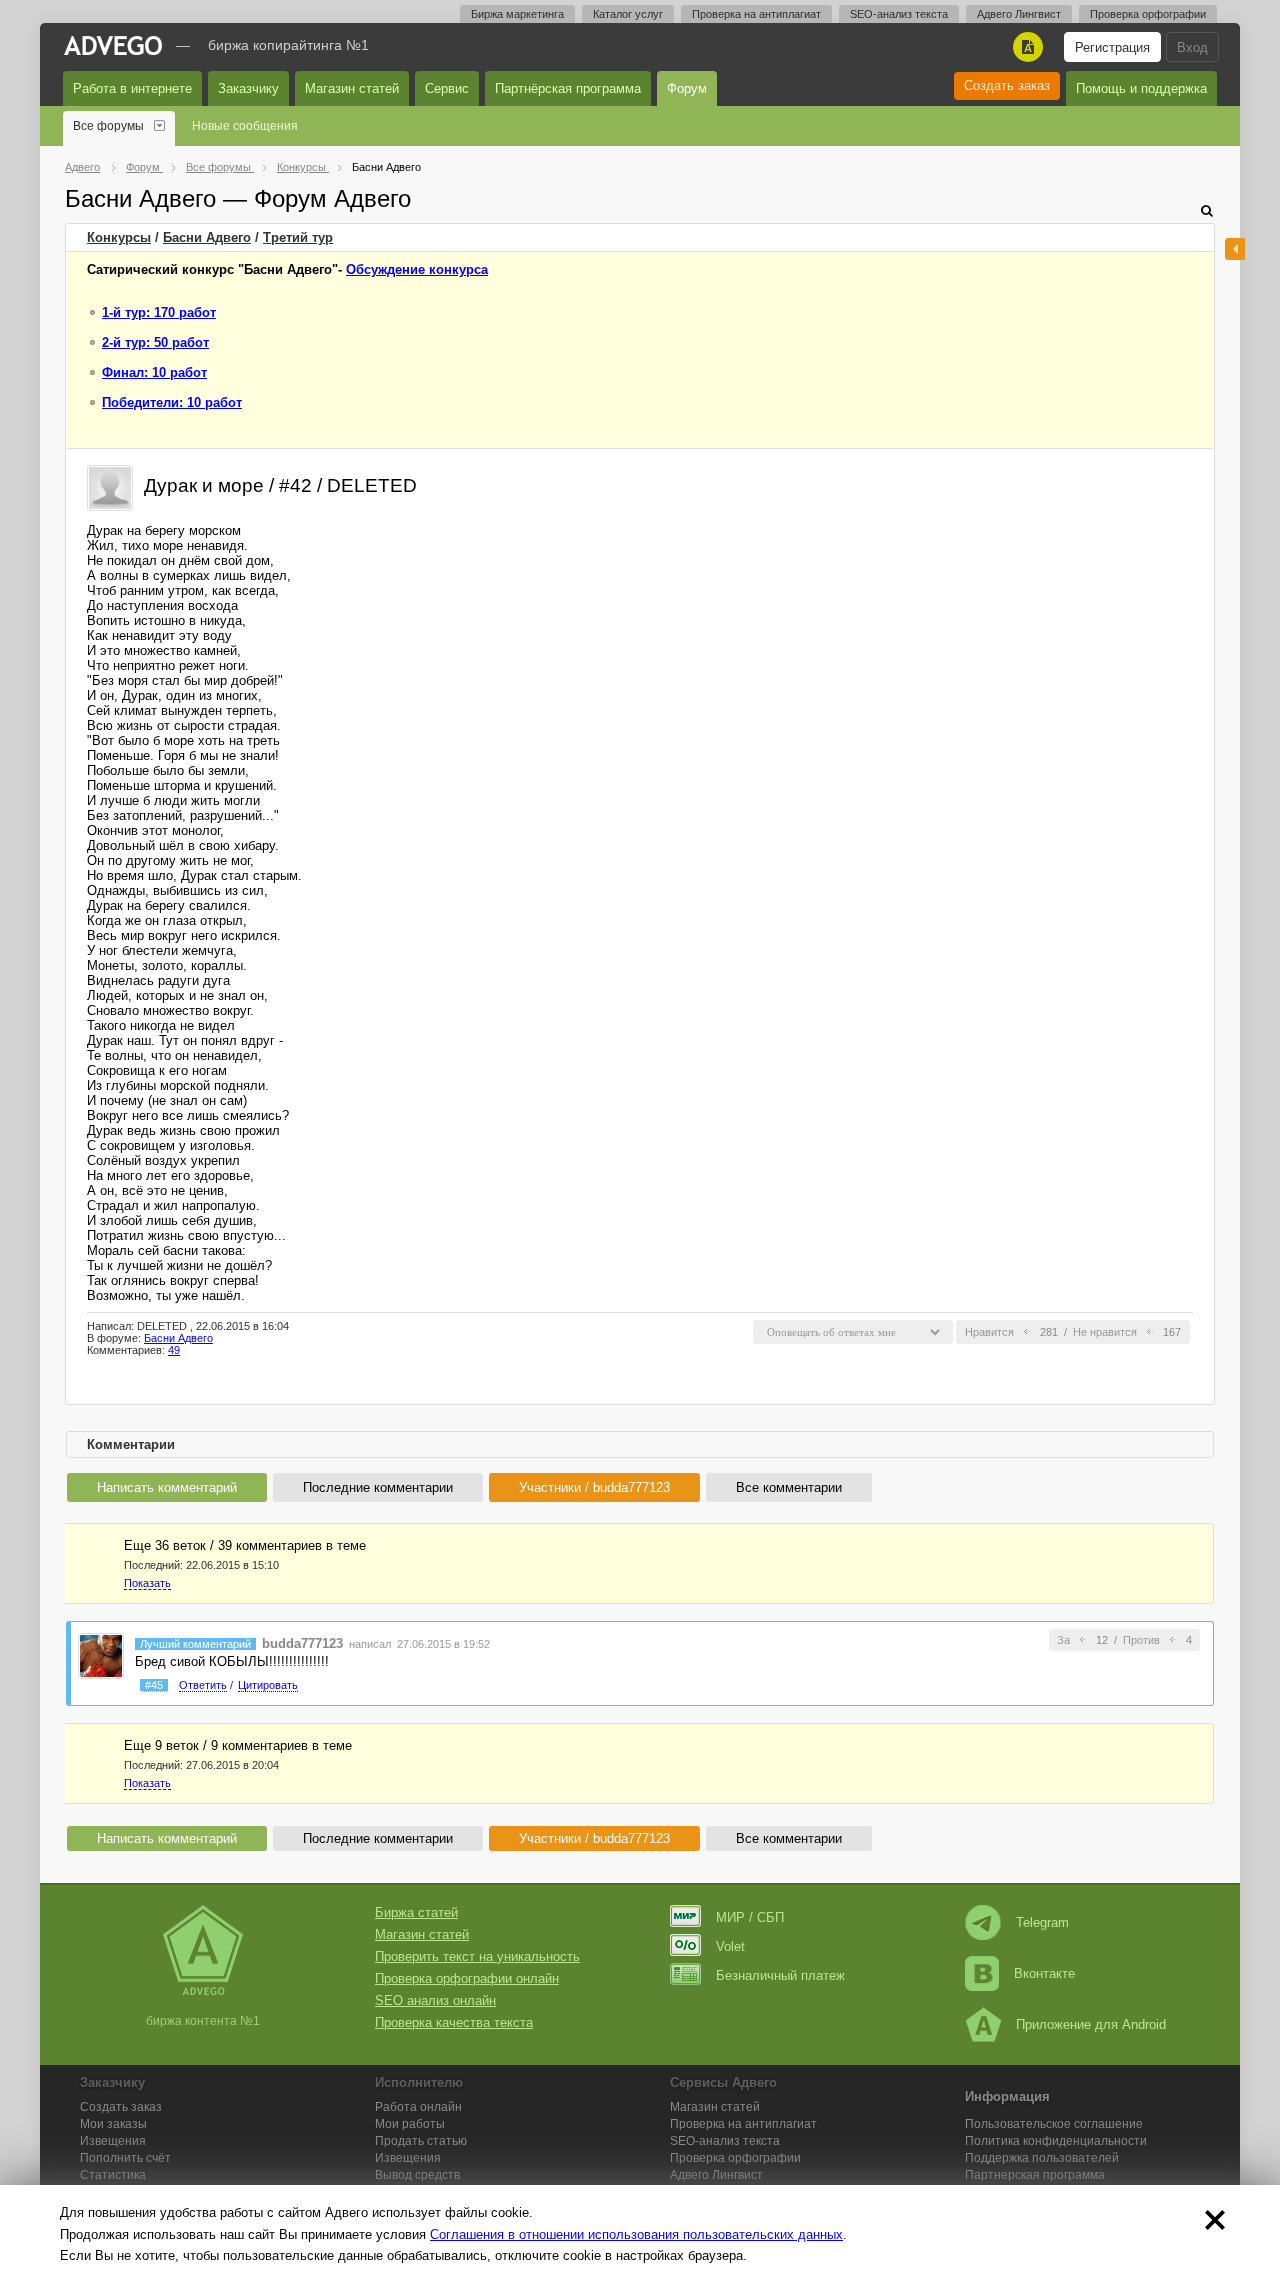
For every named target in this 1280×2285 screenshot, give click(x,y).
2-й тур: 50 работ (155, 342)
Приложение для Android (1091, 2024)
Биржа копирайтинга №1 (288, 45)
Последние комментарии (378, 1487)
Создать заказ (1007, 85)
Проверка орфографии (1148, 14)
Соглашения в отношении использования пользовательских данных (636, 2234)
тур (298, 237)
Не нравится (1105, 1332)
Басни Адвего (207, 237)
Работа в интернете (132, 88)
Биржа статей (416, 1912)
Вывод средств (417, 2175)
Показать (147, 1583)
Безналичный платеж (780, 1975)
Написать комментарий (167, 1487)
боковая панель (1235, 249)
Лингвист (716, 2175)
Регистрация (1112, 47)
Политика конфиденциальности (1056, 2141)
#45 (154, 1685)
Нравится (989, 1332)
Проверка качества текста (454, 2022)
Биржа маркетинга (517, 14)
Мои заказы (113, 2124)
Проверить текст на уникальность (477, 1956)
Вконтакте (1044, 1973)
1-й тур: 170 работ (159, 312)
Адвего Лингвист (1019, 14)
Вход (1192, 47)
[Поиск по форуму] (1207, 210)
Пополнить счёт (125, 2158)
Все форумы (108, 126)
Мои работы (410, 2124)
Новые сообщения (245, 126)
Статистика (113, 2175)
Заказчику (248, 88)
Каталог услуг (628, 14)
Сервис (447, 88)
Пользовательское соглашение (1054, 2124)
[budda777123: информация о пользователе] (101, 1654)
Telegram (1042, 1922)
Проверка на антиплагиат (756, 14)
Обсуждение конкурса (417, 269)
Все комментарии (789, 1487)
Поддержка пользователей (1042, 2158)
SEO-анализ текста (899, 14)
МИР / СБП (750, 1917)
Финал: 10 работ (154, 372)
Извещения (113, 2141)
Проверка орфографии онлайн (467, 1978)
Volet (730, 1946)
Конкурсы (119, 237)
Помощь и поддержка (1141, 88)
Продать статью (421, 2141)
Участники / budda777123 (594, 1487)
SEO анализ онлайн (435, 2000)
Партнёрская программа (568, 88)
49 (174, 1350)
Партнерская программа (1035, 2175)
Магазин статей (352, 88)
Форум (687, 88)
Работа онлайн (418, 2107)
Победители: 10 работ (172, 402)
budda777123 (302, 1643)
